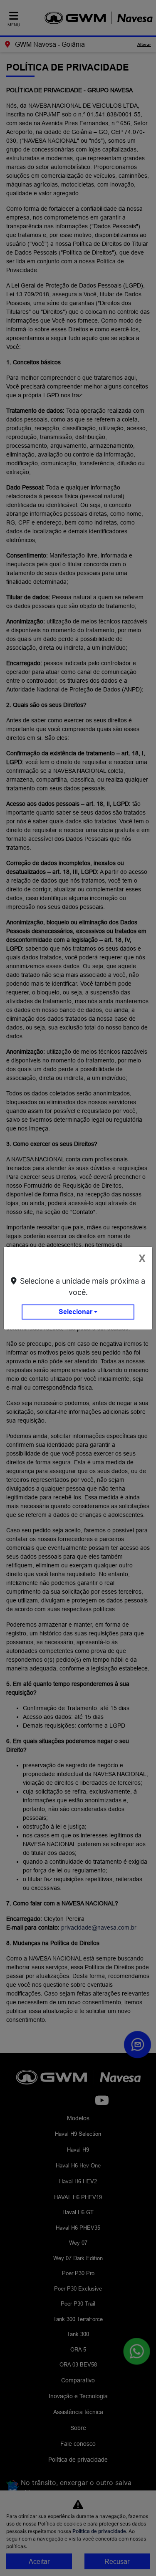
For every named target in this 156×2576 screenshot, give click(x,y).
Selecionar (76, 1312)
